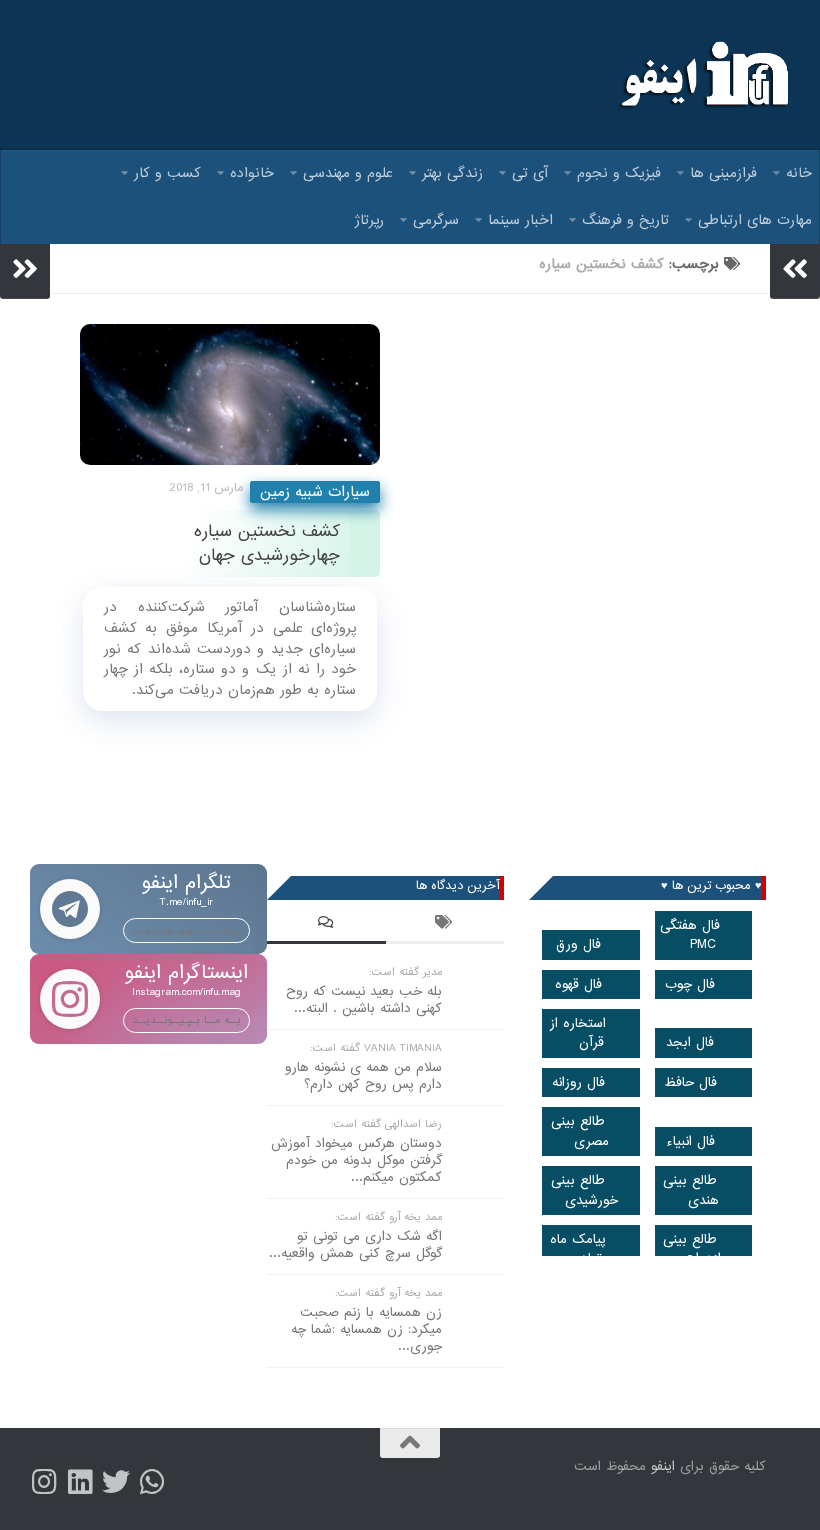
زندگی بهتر (452, 173)
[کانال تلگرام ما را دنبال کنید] (152, 1482)
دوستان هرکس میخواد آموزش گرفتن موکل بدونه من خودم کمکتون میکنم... (356, 1160)
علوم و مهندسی (348, 173)
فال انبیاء (690, 1141)
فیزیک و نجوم (619, 173)
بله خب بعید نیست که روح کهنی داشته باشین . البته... (364, 1000)
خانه (799, 173)
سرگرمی (436, 220)
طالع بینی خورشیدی (584, 1190)
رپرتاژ (369, 220)
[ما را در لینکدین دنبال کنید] (80, 1482)
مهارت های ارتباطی (755, 220)
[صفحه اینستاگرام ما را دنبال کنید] (44, 1482)
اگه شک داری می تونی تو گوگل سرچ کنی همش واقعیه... (355, 1245)
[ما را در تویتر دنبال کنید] (116, 1482)
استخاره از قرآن (578, 1033)
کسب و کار (167, 173)
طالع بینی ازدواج (692, 1249)
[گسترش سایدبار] (25, 269)
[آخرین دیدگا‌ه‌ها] (326, 925)
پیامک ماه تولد (578, 1249)
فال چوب (690, 984)
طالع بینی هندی (691, 1190)
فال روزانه (578, 1082)
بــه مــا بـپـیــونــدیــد (186, 930)
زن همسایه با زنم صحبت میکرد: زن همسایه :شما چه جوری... (366, 1329)
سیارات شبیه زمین (315, 492)
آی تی (530, 173)
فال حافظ (690, 1082)
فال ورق (578, 944)
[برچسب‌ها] (445, 925)
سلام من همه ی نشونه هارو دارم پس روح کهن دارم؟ (363, 1076)
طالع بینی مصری (580, 1131)
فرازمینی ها (723, 173)
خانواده (252, 173)
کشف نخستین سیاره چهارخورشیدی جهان (267, 543)
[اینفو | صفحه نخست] (702, 75)
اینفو (663, 1466)
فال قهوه (578, 984)
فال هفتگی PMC (690, 935)
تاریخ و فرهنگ (625, 220)
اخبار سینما (520, 220)
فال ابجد (690, 1042)
